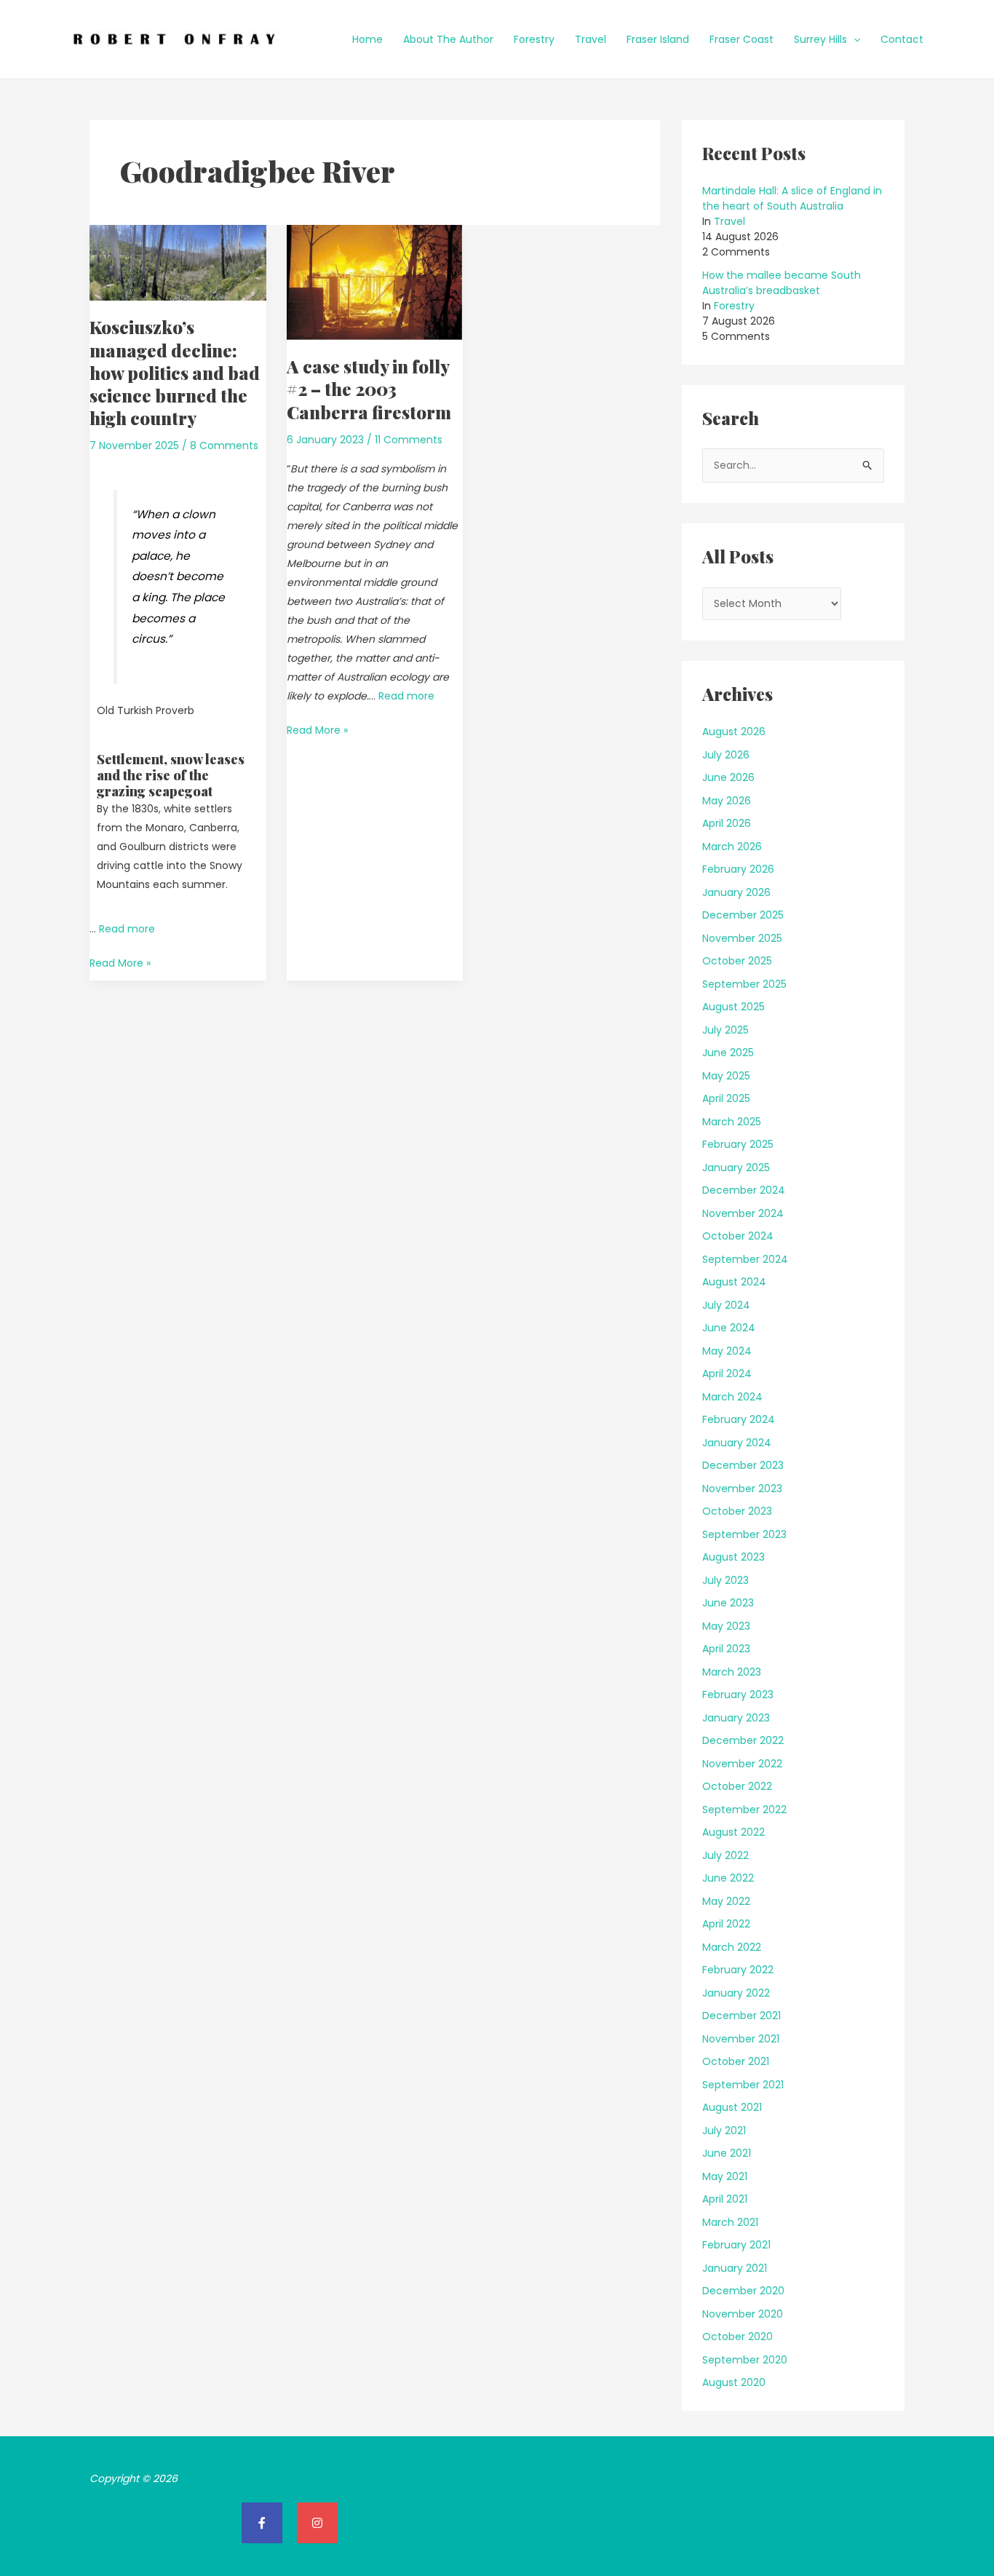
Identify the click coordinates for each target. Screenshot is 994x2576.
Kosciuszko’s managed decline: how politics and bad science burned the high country (175, 372)
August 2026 (734, 732)
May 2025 (726, 1076)
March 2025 (732, 1122)
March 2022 (732, 1947)
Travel (591, 39)
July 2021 (724, 2131)
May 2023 (726, 1626)
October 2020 (737, 2337)
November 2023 (742, 1489)
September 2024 (745, 1259)
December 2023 (743, 1465)
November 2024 (743, 1213)
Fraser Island (658, 39)
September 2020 (745, 2360)
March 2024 (732, 1397)
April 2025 (726, 1098)
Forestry (534, 39)
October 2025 (737, 961)
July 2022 (725, 1855)
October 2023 (737, 1511)
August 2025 (733, 1007)
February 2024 (739, 1419)
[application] (854, 39)
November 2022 (742, 1764)
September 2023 (744, 1534)
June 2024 (729, 1328)
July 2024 (726, 1305)
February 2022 (738, 1970)
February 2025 (738, 1144)
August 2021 (732, 2107)
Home (367, 39)
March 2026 (732, 847)
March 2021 (730, 2222)
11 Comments (409, 440)
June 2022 (728, 1878)
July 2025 (725, 1030)
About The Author (448, 39)
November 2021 (741, 2039)
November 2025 (742, 938)
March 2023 (732, 1672)
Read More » (120, 962)
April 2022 (726, 1924)
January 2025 (736, 1168)
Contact (902, 39)
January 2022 (736, 1993)
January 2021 (735, 2268)
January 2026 (736, 892)
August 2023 (733, 1557)
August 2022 (733, 1832)
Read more (127, 929)
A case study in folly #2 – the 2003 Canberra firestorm (369, 389)
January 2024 (737, 1443)
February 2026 (738, 869)
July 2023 (725, 1580)
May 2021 (725, 2176)
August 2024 (734, 1282)
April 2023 (726, 1649)
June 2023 (728, 1603)
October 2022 (737, 1786)
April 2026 (727, 823)
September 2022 (744, 1810)
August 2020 (734, 2382)
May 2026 (727, 801)
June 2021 (727, 2153)
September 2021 (743, 2085)
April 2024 (727, 1374)
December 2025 (743, 915)
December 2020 (743, 2291)
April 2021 (725, 2199)
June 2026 (728, 777)
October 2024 (738, 1236)
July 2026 (726, 755)
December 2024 (744, 1190)
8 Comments (224, 445)
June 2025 (728, 1053)
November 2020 (743, 2314)
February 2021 (736, 2245)
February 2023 (738, 1695)
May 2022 (726, 1901)
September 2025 (744, 984)
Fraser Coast (741, 39)
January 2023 (736, 1718)
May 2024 (727, 1351)
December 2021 (741, 2016)
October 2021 (736, 2061)
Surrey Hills (820, 39)
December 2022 (743, 1740)
